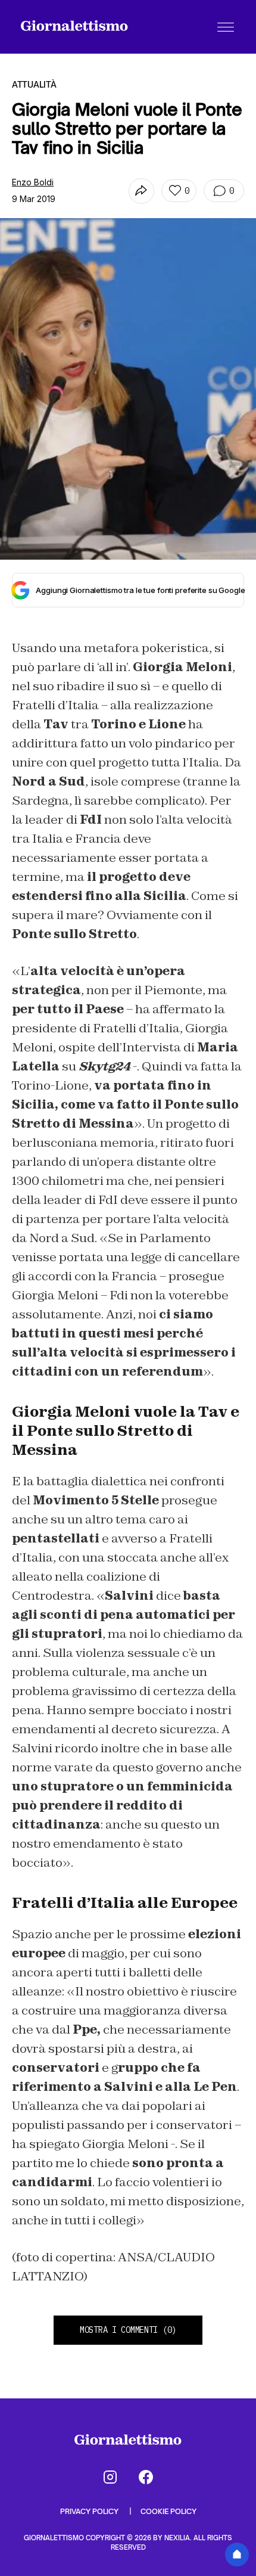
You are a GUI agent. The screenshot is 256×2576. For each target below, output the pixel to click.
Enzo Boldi (33, 182)
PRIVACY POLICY (90, 2511)
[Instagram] (110, 2477)
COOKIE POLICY (168, 2511)
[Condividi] (141, 191)
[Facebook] (146, 2477)
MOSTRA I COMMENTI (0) (128, 2330)
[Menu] (226, 27)
